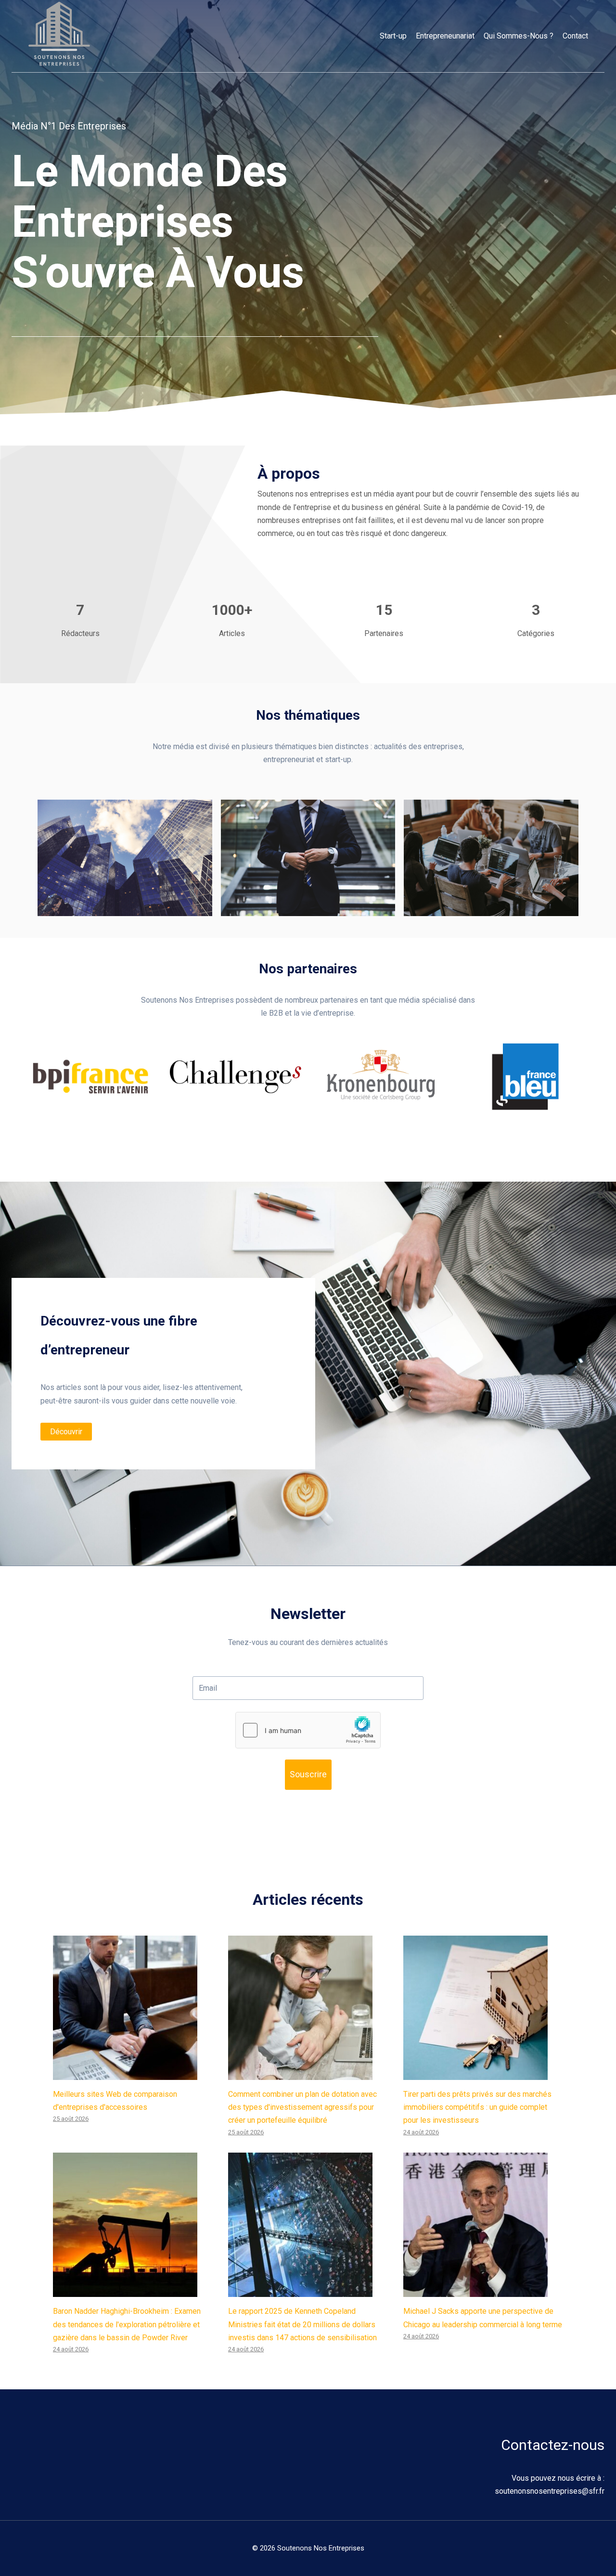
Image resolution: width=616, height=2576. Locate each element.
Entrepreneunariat (445, 36)
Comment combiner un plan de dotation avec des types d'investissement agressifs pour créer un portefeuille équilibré (302, 2107)
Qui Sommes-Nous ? (519, 36)
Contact (575, 36)
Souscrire (308, 1774)
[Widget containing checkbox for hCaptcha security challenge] (308, 1730)
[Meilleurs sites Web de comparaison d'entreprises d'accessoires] (133, 2008)
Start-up (393, 36)
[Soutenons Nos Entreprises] (59, 36)
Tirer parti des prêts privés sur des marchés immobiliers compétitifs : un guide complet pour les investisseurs (477, 2107)
